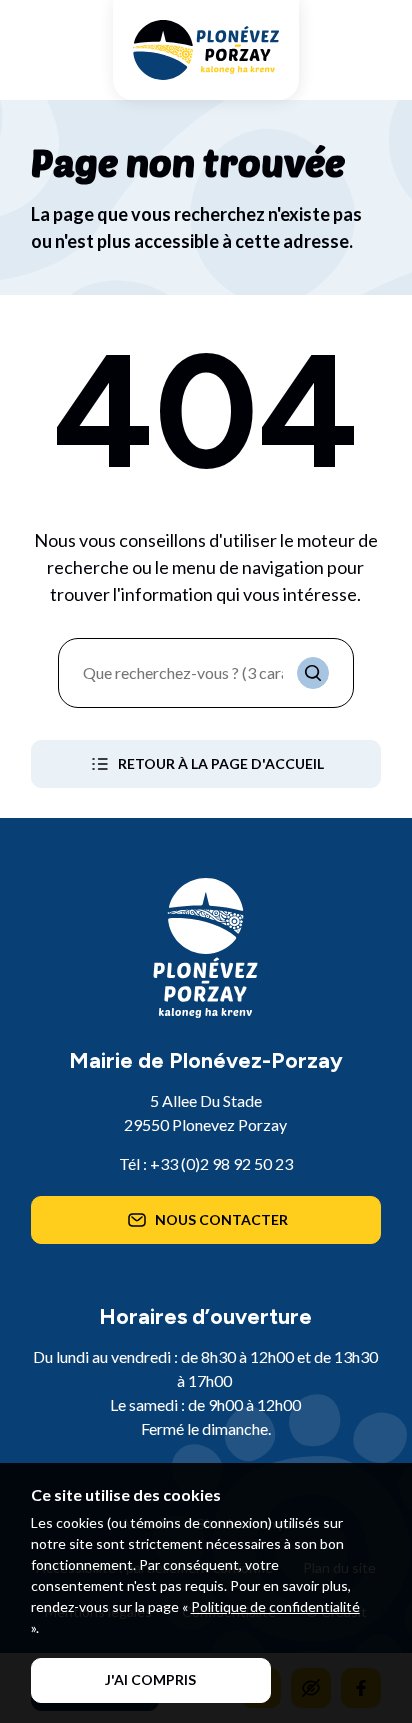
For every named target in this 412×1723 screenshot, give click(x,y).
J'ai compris (150, 1679)
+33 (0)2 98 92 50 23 (221, 1163)
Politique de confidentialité (275, 1606)
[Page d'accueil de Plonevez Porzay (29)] (206, 50)
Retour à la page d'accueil (221, 763)
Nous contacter (221, 1219)
